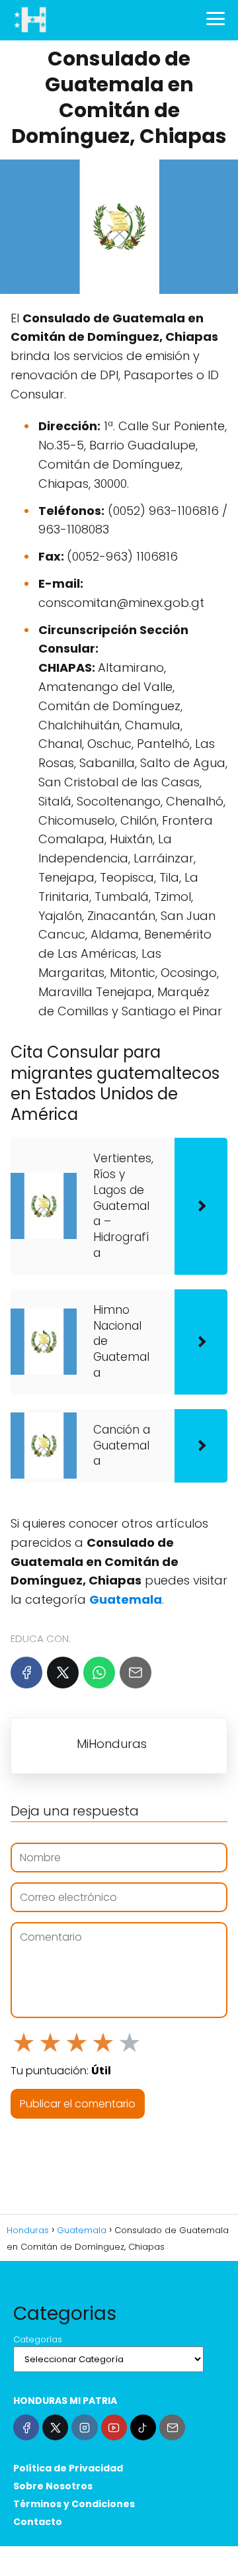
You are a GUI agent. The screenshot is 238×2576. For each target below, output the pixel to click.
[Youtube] (114, 2427)
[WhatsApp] (99, 1673)
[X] (63, 1673)
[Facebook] (26, 1673)
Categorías (38, 2339)
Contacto (38, 2522)
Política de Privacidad (68, 2468)
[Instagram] (84, 2427)
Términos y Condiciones (74, 2504)
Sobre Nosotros (53, 2486)
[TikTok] (143, 2427)
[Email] (136, 1673)
